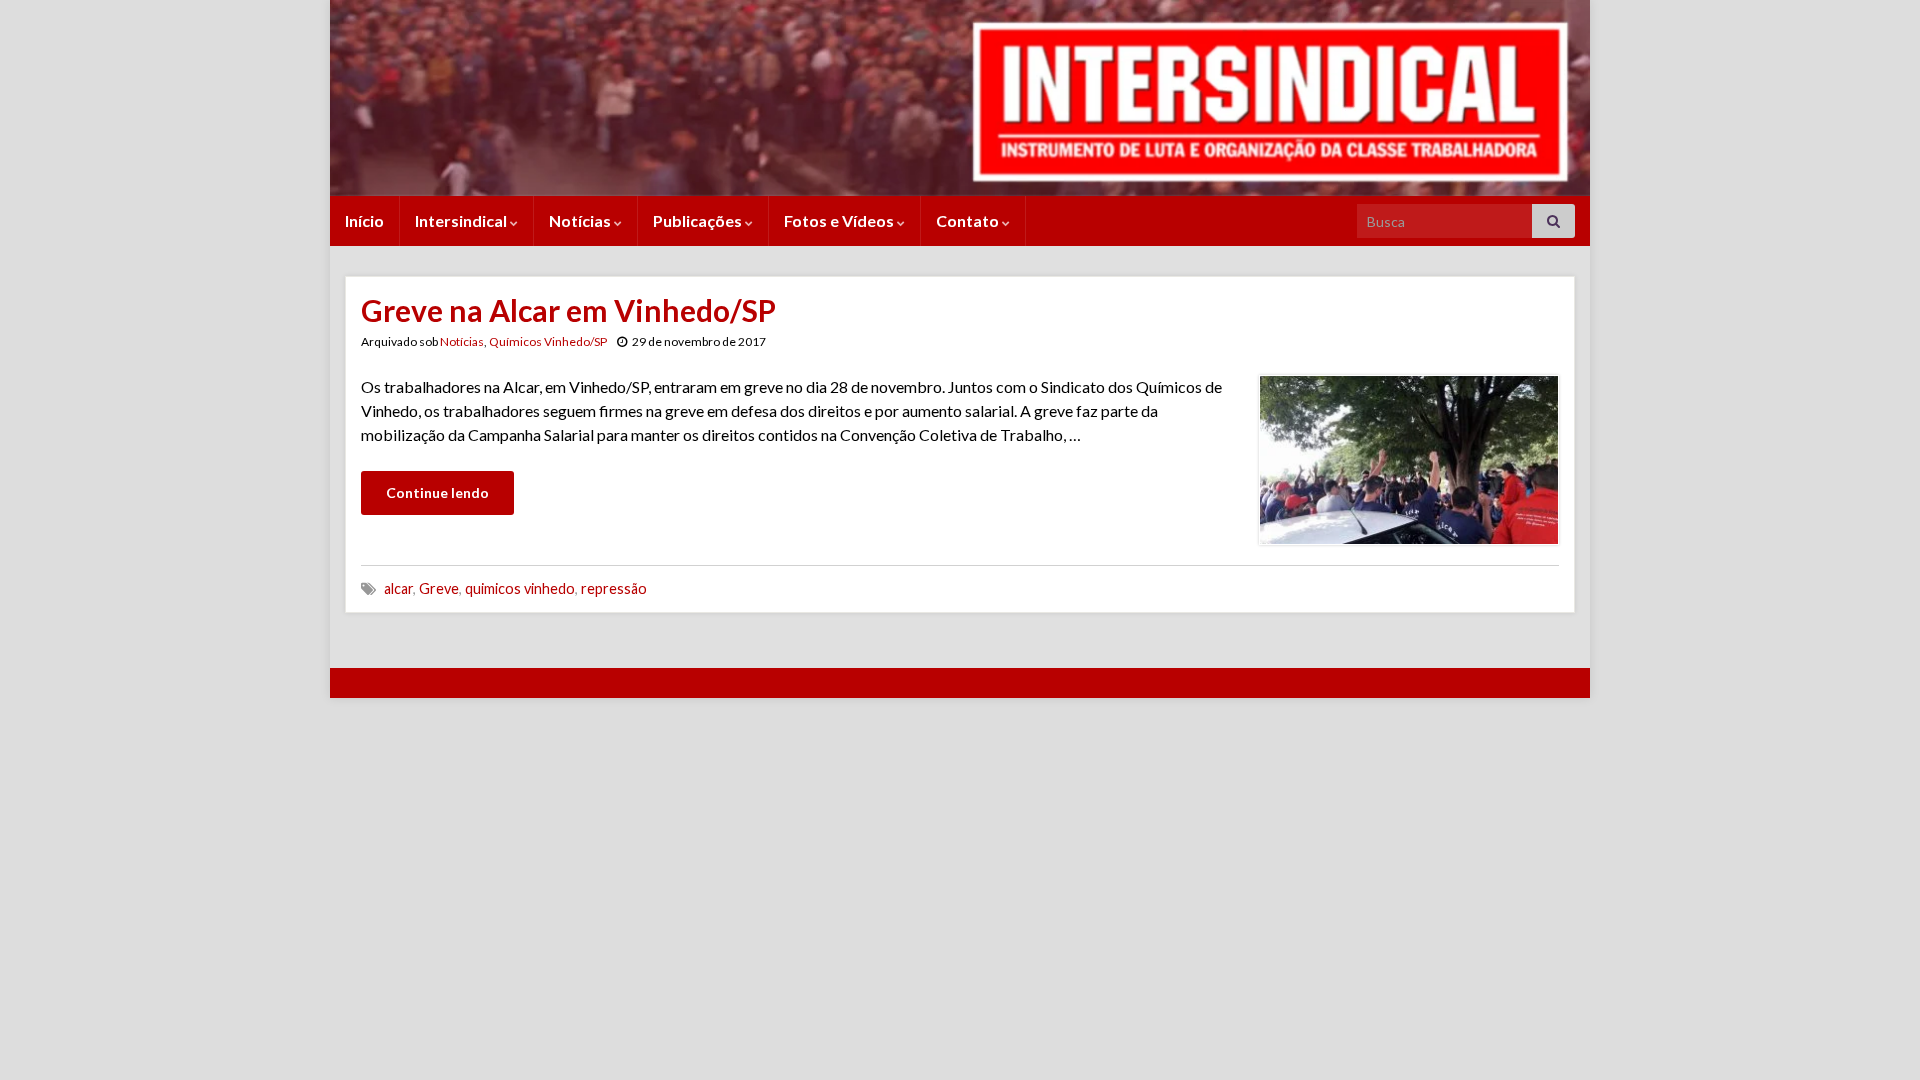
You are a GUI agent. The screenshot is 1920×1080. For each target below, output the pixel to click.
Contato (969, 220)
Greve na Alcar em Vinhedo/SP (568, 310)
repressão (614, 588)
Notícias (581, 220)
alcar (398, 588)
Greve (439, 588)
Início (364, 220)
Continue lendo (437, 492)
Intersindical (462, 220)
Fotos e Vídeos (840, 220)
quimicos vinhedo (520, 588)
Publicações (699, 220)
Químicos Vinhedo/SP (548, 341)
